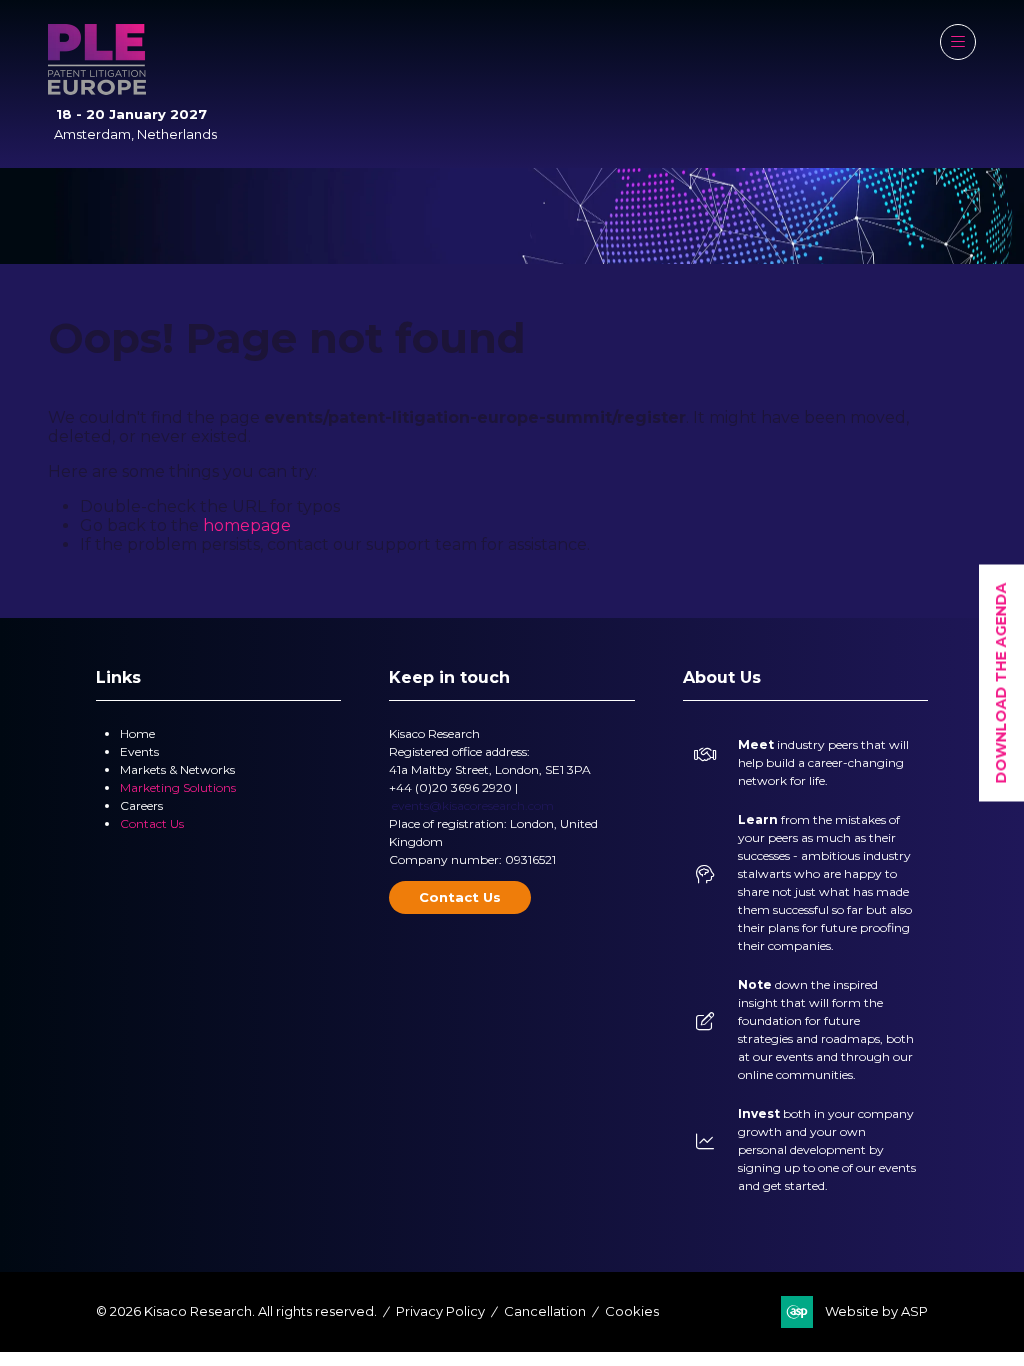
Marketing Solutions (178, 787)
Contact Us (152, 823)
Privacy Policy (440, 1311)
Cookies (632, 1311)
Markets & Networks (177, 769)
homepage (247, 525)
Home (137, 733)
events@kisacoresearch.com (473, 805)
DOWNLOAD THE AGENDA (1001, 683)
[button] (958, 42)
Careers (141, 805)
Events (139, 751)
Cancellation (545, 1311)
